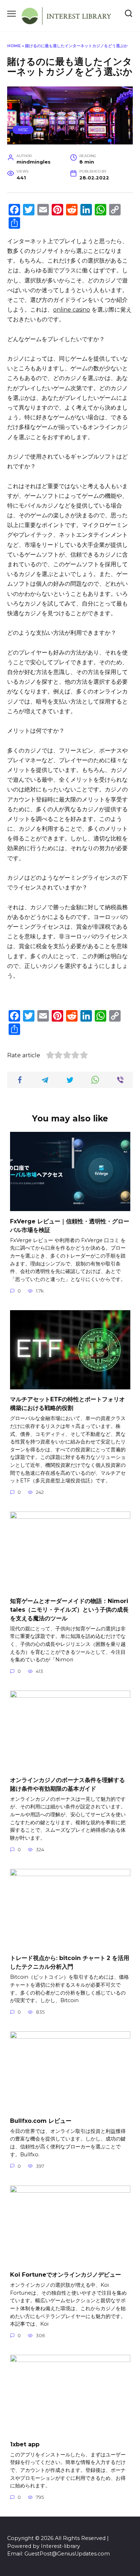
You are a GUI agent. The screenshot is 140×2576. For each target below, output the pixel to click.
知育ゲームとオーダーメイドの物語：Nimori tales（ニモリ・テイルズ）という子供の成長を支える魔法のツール (69, 1609)
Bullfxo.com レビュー (41, 2120)
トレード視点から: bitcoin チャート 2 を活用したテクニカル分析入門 (70, 1962)
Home (14, 46)
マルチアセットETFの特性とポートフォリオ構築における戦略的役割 (67, 1404)
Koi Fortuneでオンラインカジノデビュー (66, 2275)
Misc (23, 130)
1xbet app (25, 2444)
